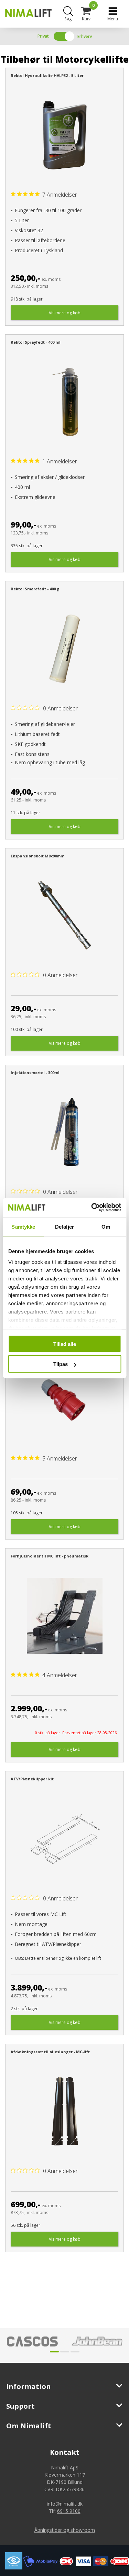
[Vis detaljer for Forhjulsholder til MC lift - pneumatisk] (64, 1616)
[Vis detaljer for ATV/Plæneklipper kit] (64, 1839)
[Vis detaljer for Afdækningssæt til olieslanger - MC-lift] (64, 2111)
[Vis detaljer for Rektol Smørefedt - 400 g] (64, 649)
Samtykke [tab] (23, 1226)
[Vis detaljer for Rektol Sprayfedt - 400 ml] (64, 402)
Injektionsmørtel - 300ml (35, 1073)
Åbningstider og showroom (65, 2530)
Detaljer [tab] (64, 1226)
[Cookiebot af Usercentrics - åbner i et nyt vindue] (92, 1208)
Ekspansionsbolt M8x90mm (37, 856)
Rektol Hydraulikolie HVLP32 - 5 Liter (47, 75)
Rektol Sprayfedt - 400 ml (36, 342)
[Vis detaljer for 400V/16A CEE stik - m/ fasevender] (64, 1399)
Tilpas (61, 1364)
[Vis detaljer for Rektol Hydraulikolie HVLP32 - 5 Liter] (64, 135)
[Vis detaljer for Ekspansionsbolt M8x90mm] (64, 916)
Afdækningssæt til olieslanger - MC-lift (50, 2052)
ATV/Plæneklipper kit (32, 1779)
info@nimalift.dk (65, 2504)
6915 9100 (69, 2511)
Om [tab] (106, 1226)
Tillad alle (65, 1344)
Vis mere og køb (65, 313)
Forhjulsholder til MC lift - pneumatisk (50, 1556)
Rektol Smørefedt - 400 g (35, 589)
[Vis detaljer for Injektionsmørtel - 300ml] (64, 1132)
